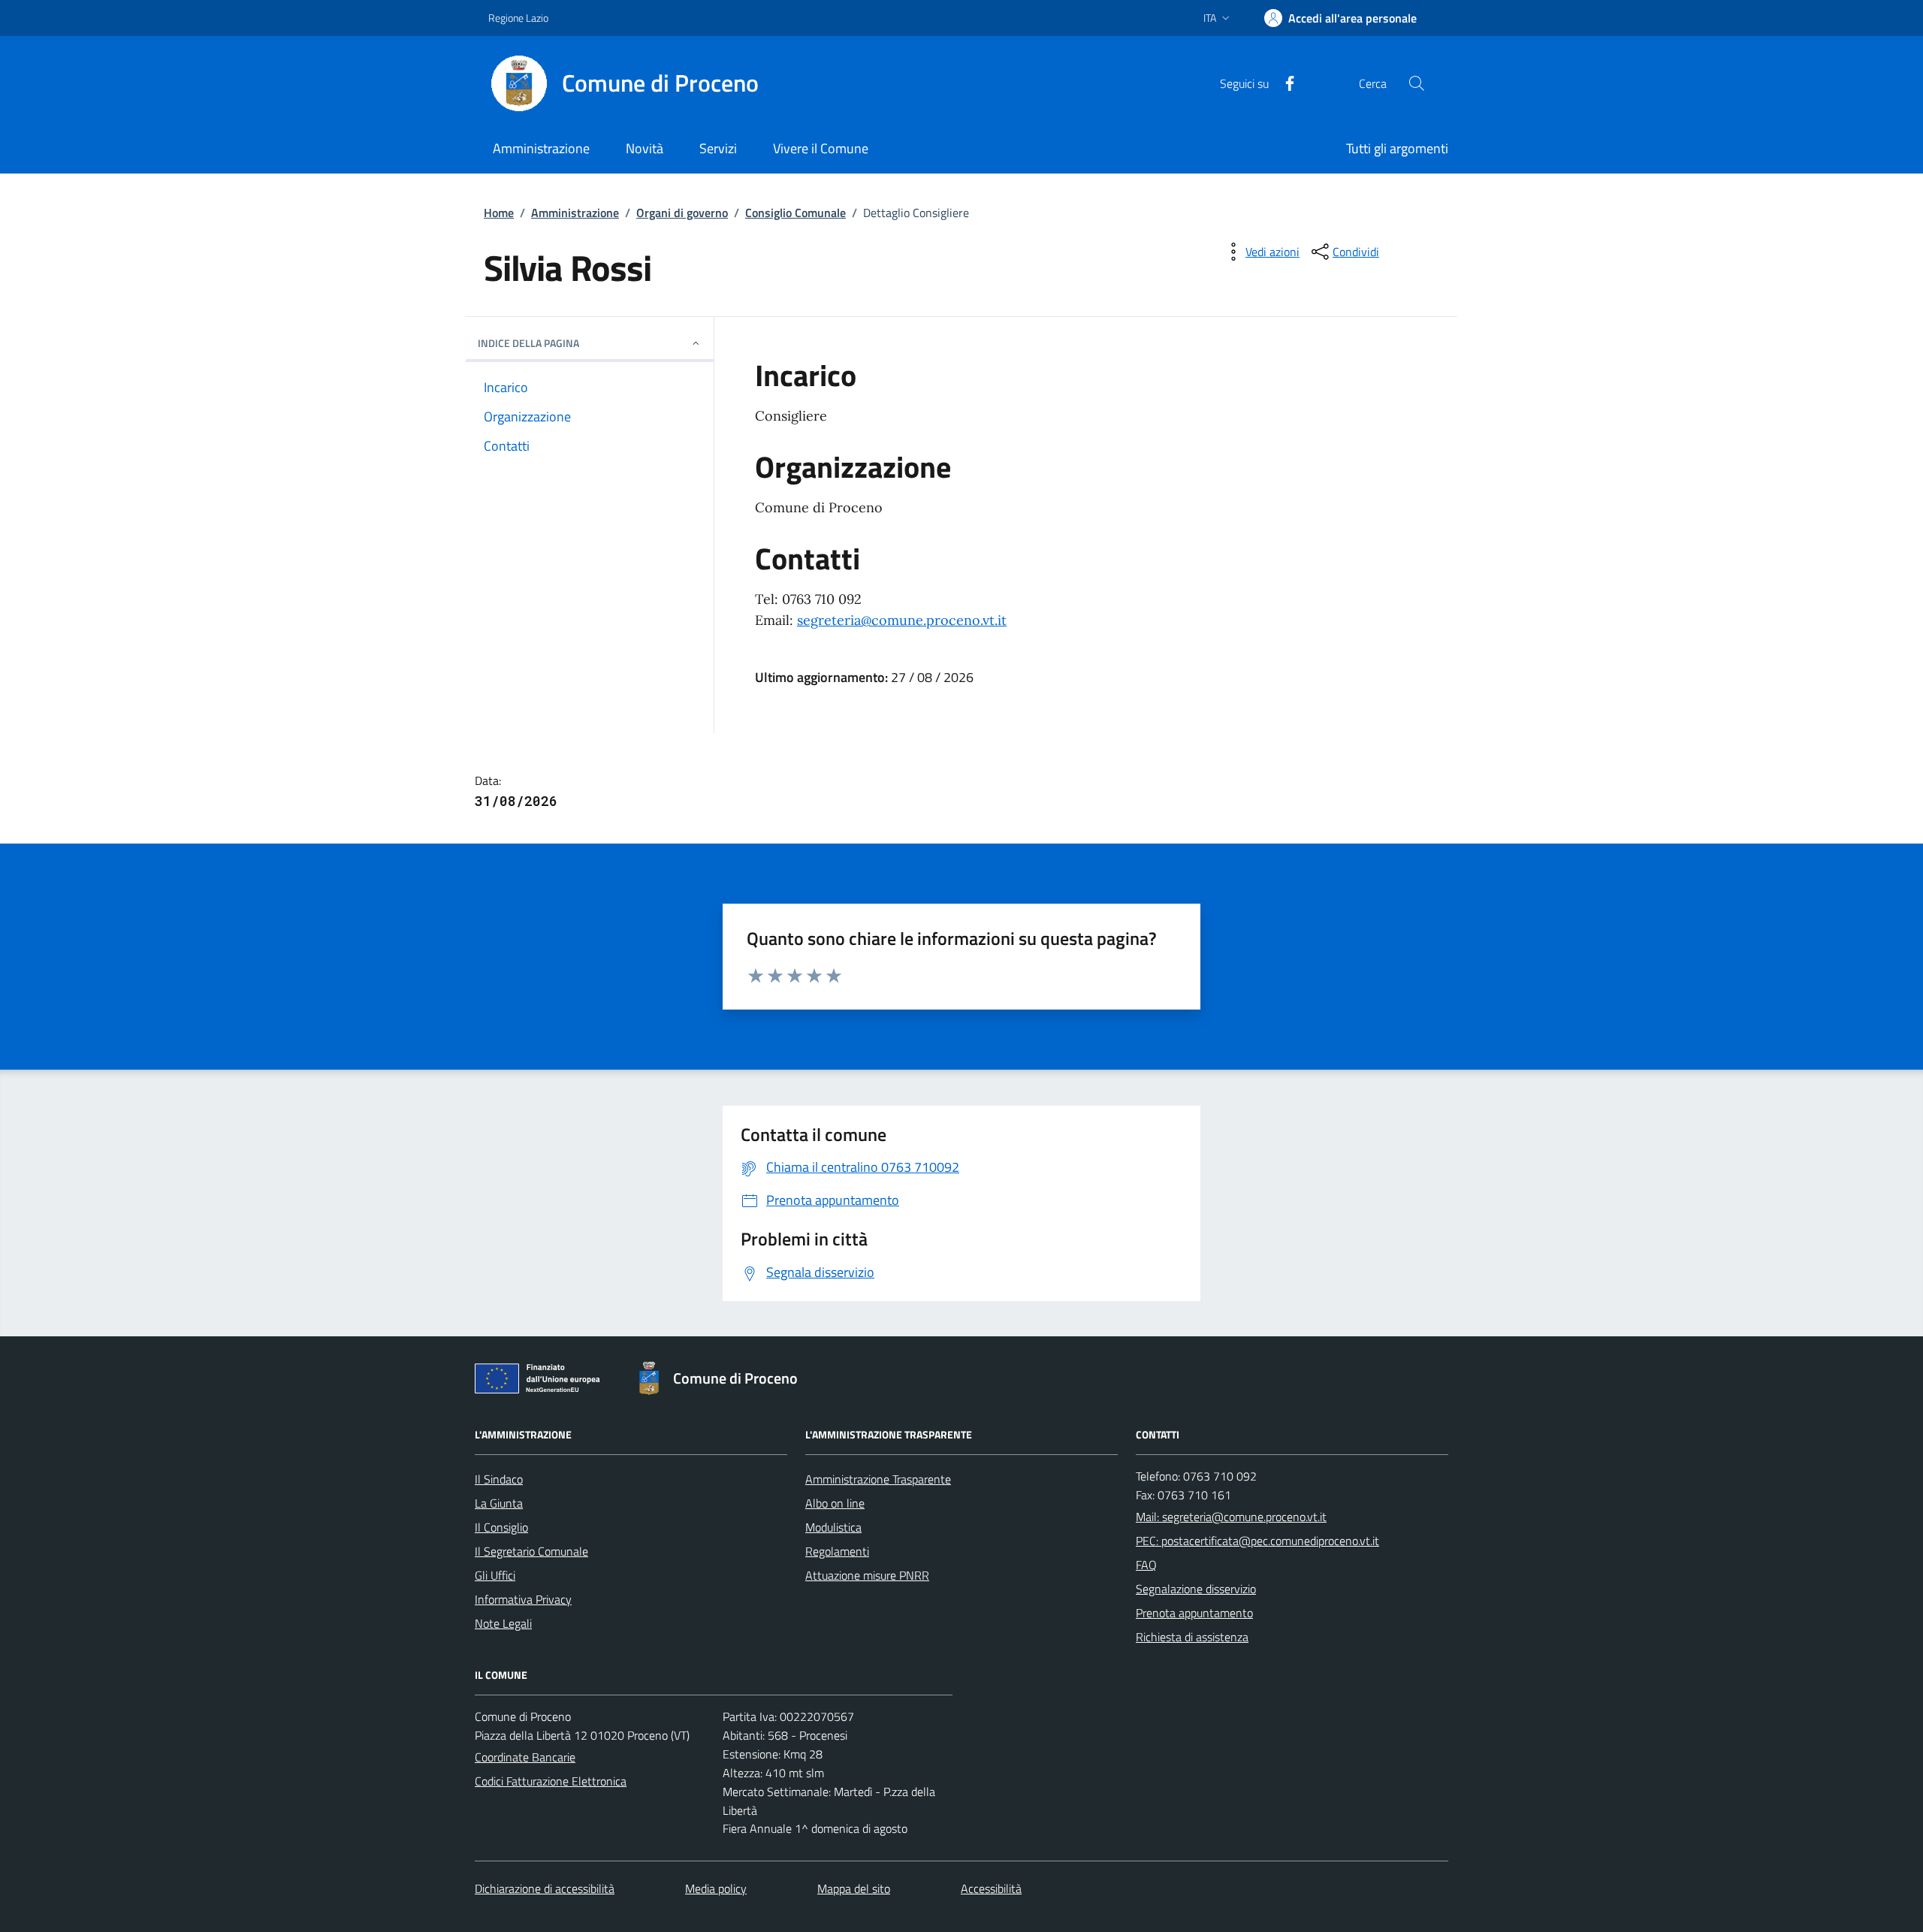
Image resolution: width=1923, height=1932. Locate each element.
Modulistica (833, 1527)
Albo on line (835, 1503)
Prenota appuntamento (1194, 1613)
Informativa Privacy (523, 1599)
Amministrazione (575, 213)
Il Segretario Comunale (531, 1551)
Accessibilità (991, 1888)
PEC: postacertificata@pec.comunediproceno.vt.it (1257, 1541)
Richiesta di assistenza (1192, 1637)
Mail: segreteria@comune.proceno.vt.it (1231, 1517)
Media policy (716, 1888)
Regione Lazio (518, 18)
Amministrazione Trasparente (878, 1479)
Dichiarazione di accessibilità (545, 1888)
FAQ (1146, 1565)
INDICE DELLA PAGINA (528, 343)
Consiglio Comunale (795, 213)
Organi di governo (682, 213)
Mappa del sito (854, 1888)
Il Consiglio (501, 1527)
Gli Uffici (495, 1575)
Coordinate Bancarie (525, 1757)
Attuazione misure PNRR (867, 1575)
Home (499, 213)
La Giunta (499, 1503)
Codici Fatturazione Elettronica (551, 1781)
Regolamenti (837, 1551)
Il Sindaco (499, 1479)
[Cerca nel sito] (1417, 83)
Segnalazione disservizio (1196, 1589)
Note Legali (503, 1623)
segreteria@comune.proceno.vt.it (902, 620)
